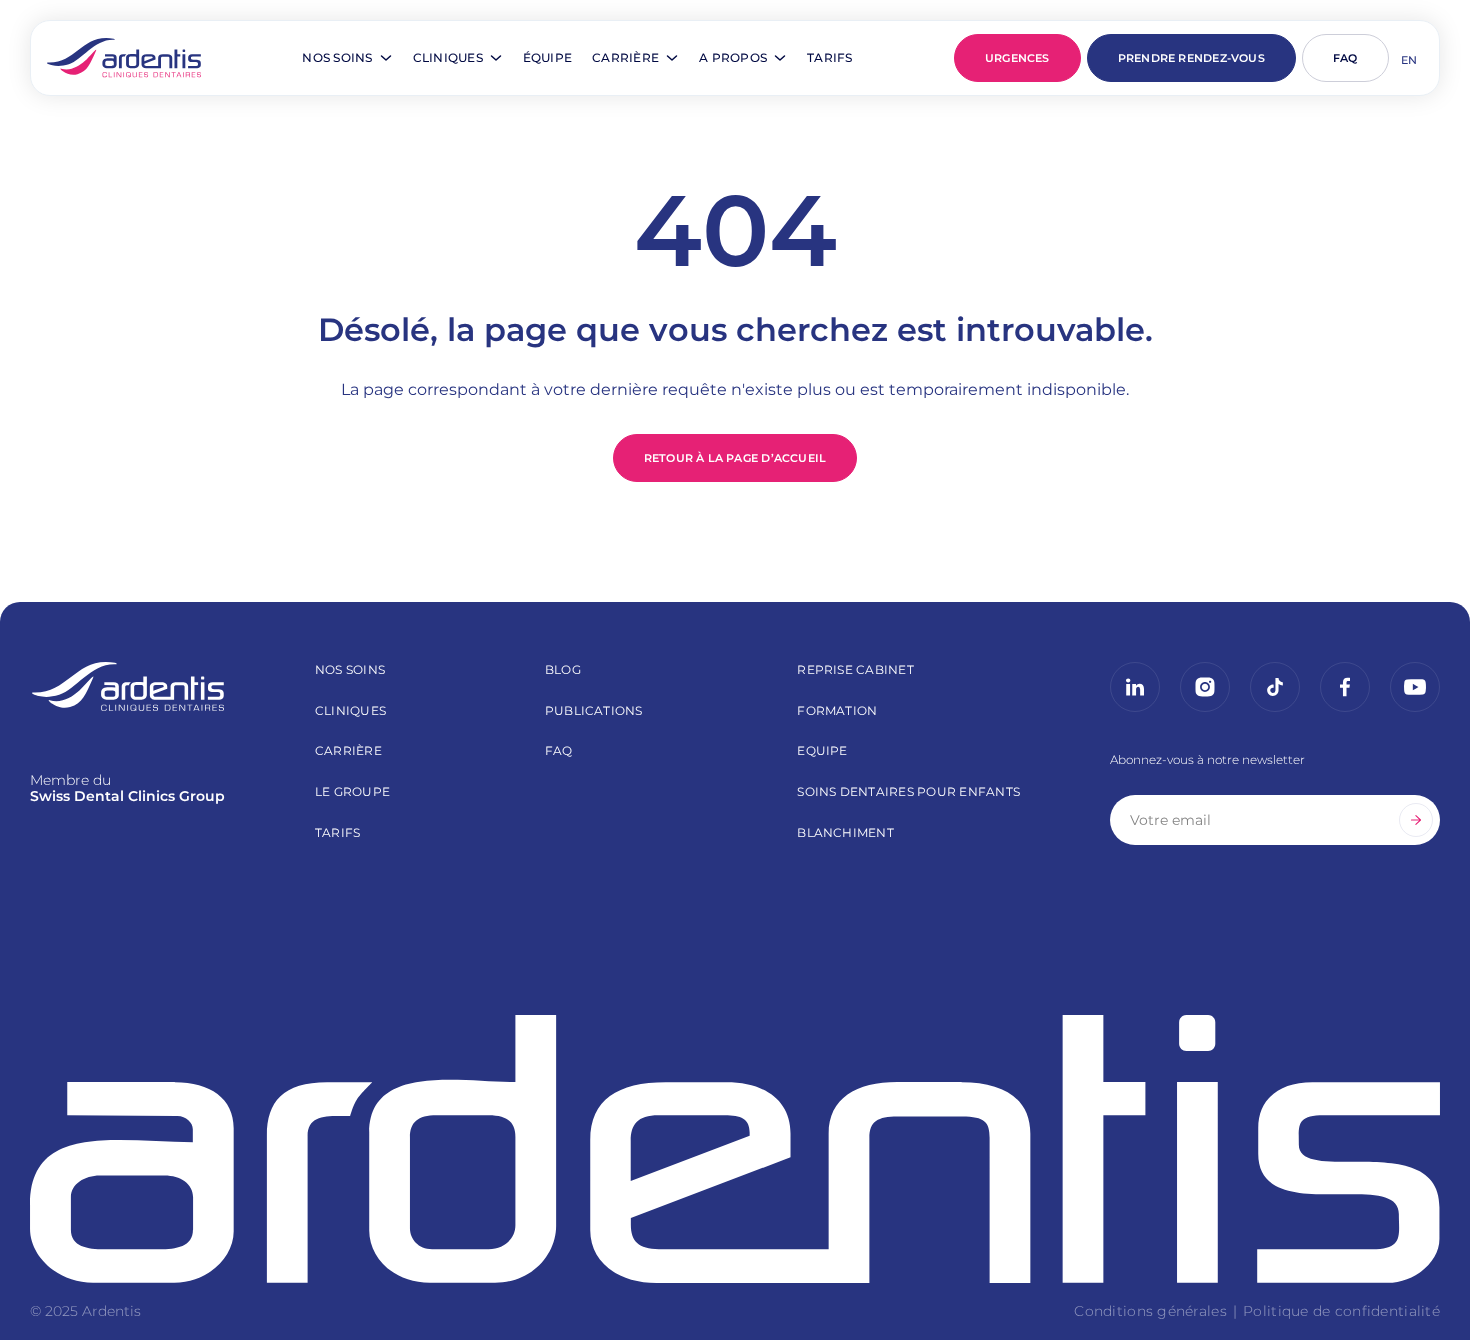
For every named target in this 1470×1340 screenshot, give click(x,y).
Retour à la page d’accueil (735, 458)
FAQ (1345, 58)
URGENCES (1017, 58)
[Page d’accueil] (124, 58)
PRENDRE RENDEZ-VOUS (1191, 58)
